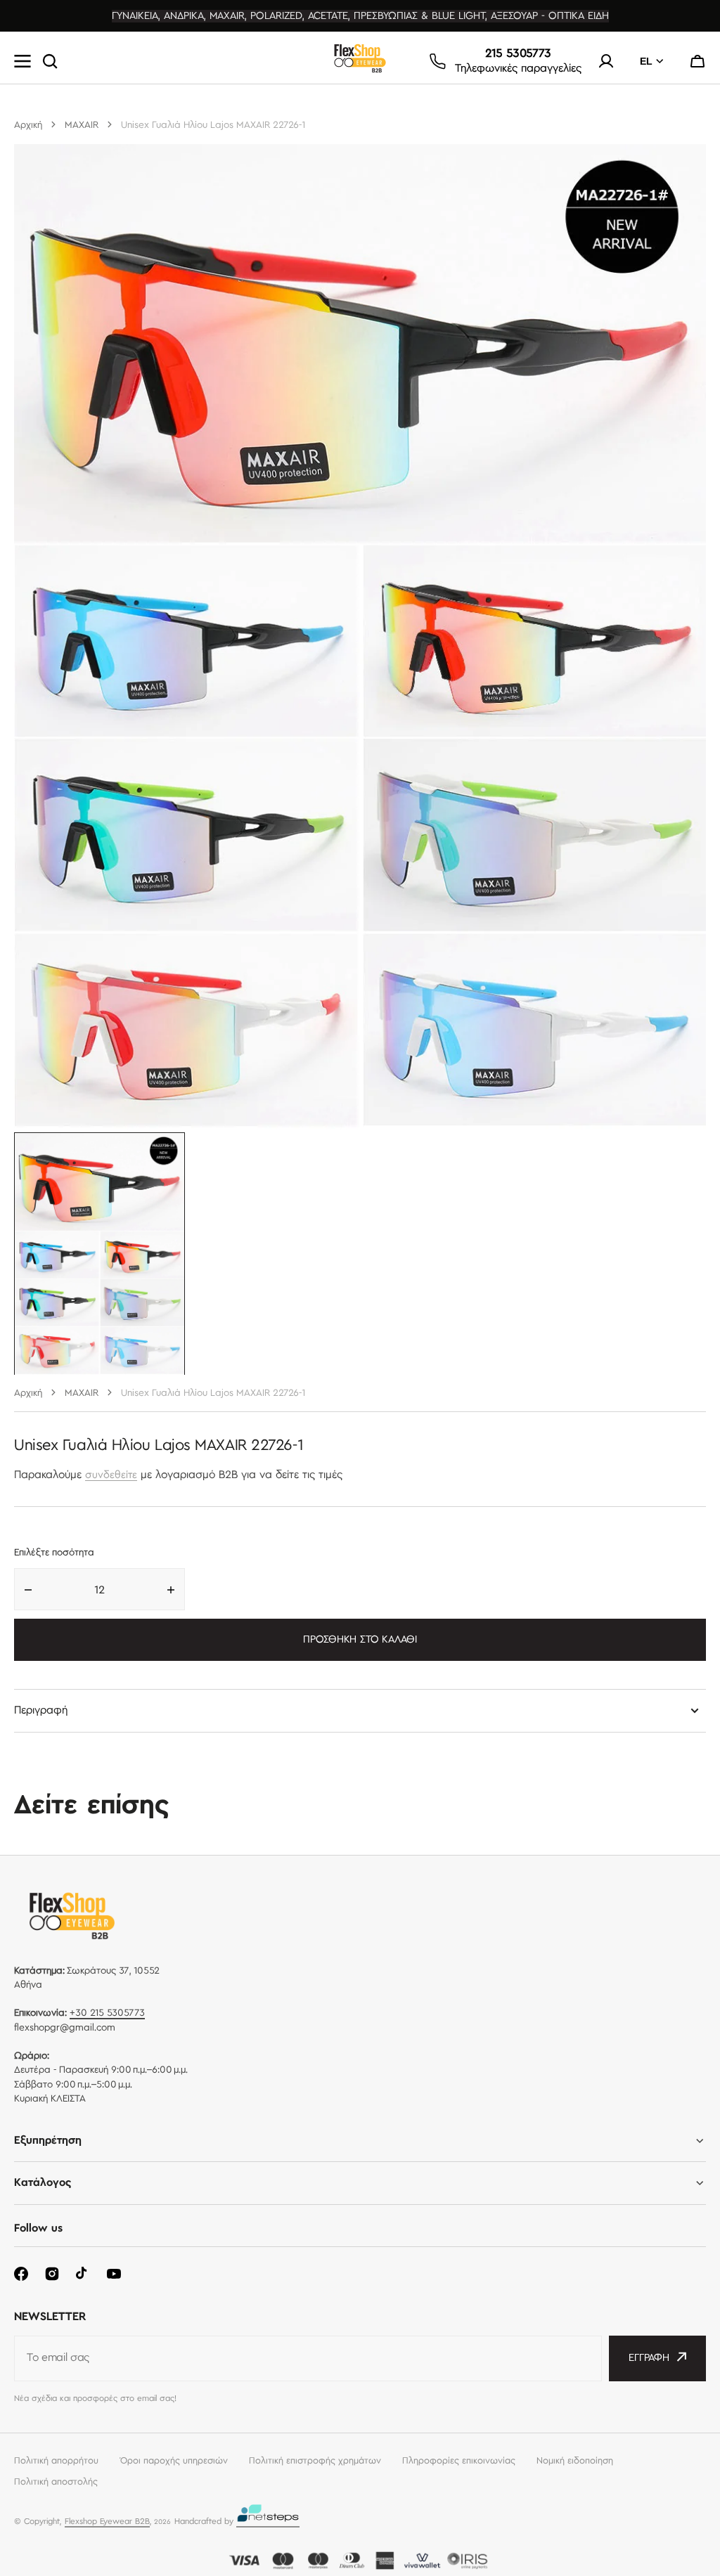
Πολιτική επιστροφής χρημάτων (315, 2461)
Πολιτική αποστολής (56, 2482)
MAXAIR (82, 125)
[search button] (50, 61)
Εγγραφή (649, 2358)
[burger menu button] (22, 61)
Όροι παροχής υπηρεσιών (174, 2461)
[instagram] (52, 2274)
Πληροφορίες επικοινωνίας (459, 2461)
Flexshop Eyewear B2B (107, 2522)
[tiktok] (83, 2274)
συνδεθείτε (111, 1475)
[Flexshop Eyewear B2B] (360, 62)
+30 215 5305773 (107, 2013)
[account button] (606, 61)
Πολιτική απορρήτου (56, 2461)
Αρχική (28, 125)
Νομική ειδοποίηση (575, 2461)
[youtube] (114, 2274)
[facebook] (21, 2274)
